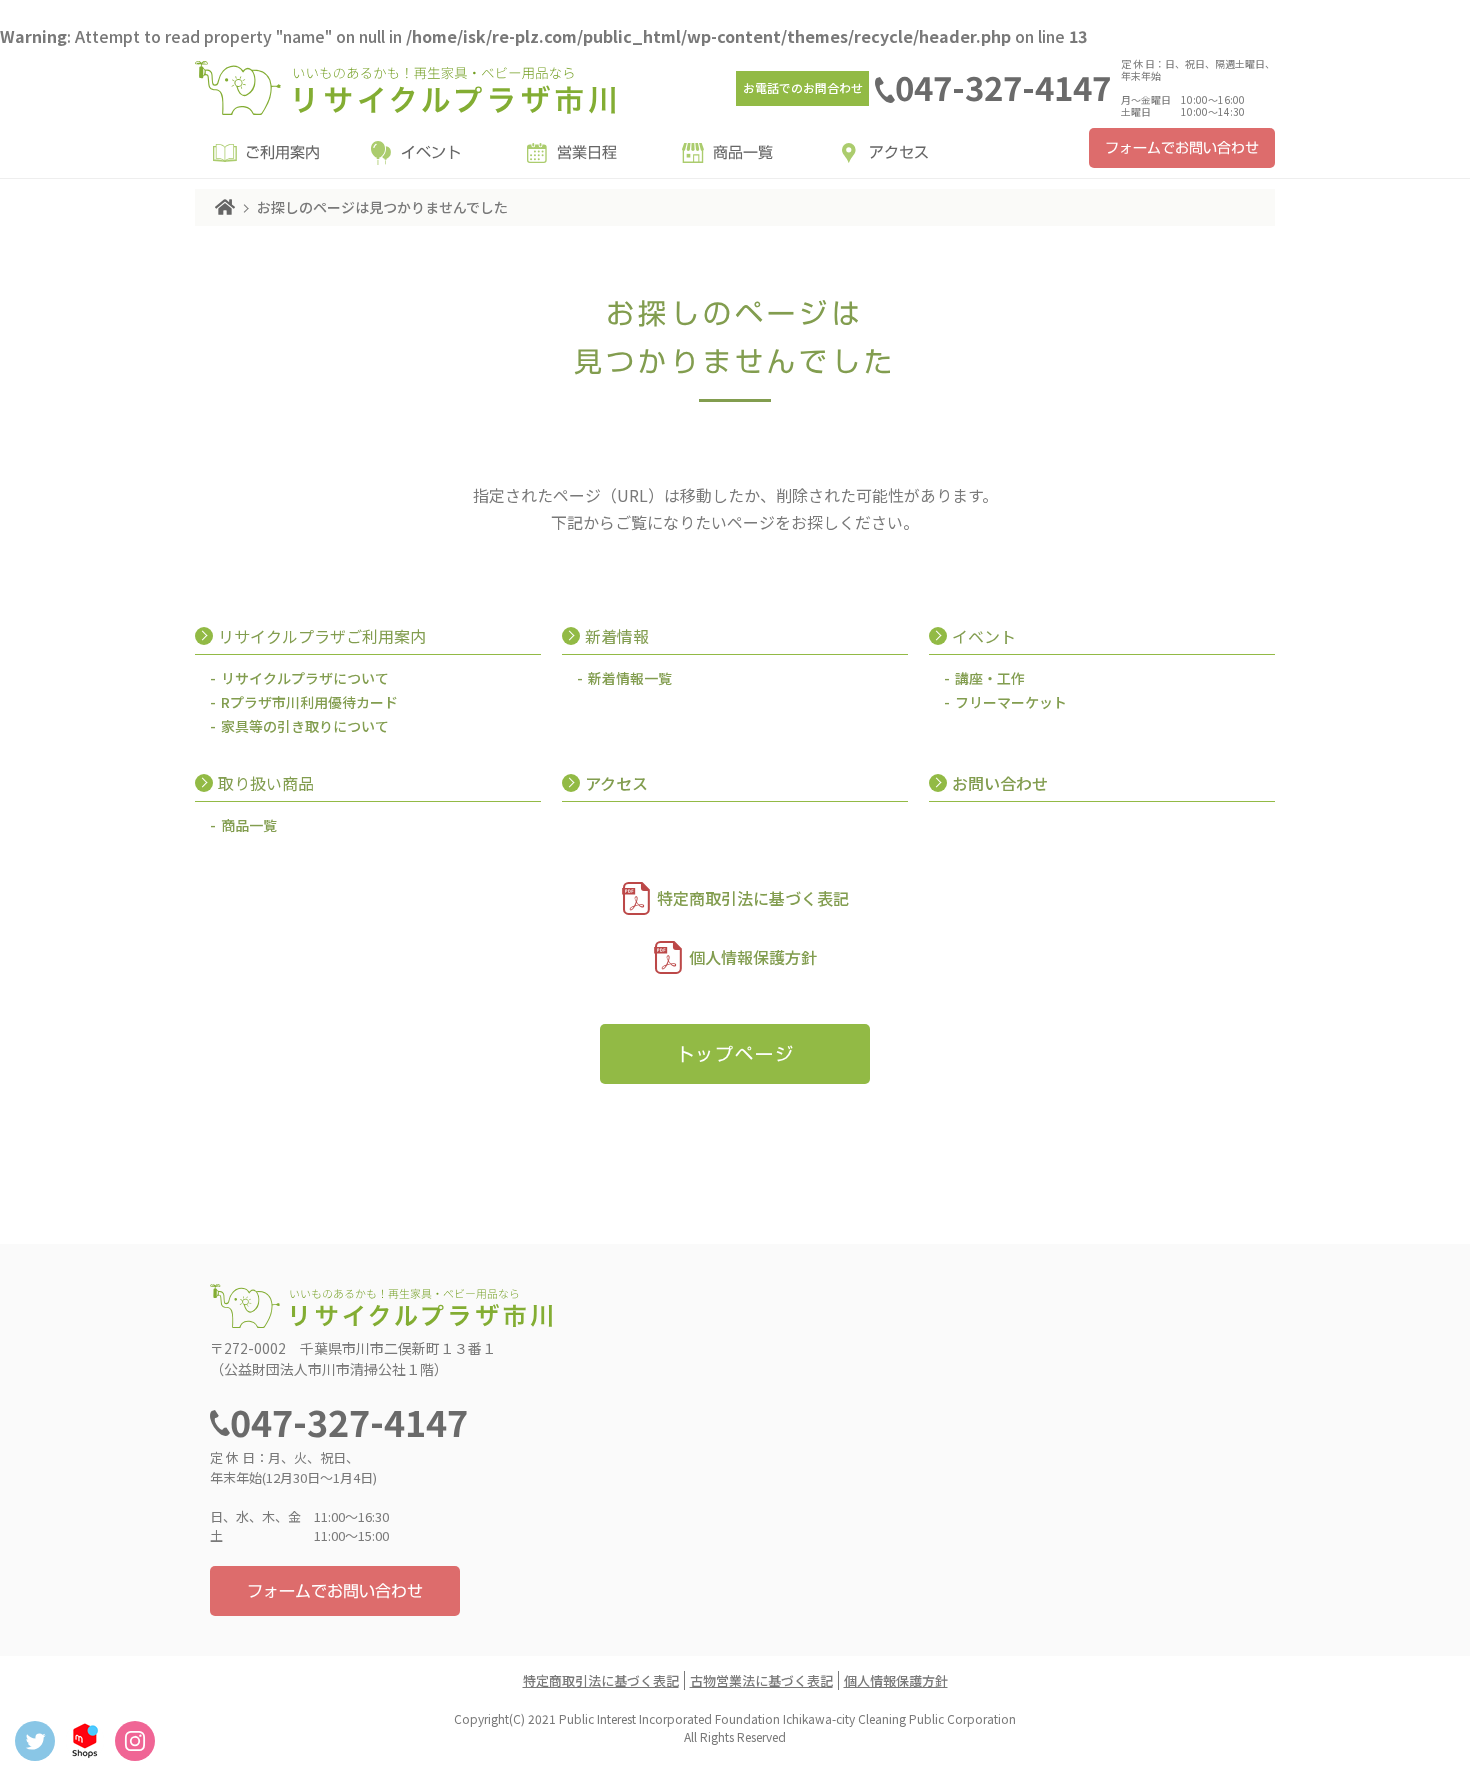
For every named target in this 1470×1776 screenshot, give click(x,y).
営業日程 (587, 152)
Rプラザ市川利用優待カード (309, 702)
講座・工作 (990, 678)
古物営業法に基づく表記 (761, 1680)
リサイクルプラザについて (305, 678)
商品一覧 (743, 152)
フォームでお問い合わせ (1182, 148)
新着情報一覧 (630, 678)
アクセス (899, 152)
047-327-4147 (1003, 87)
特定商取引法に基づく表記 (753, 898)
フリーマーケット (1011, 702)
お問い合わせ (1000, 783)
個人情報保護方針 (753, 957)
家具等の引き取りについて (305, 726)
